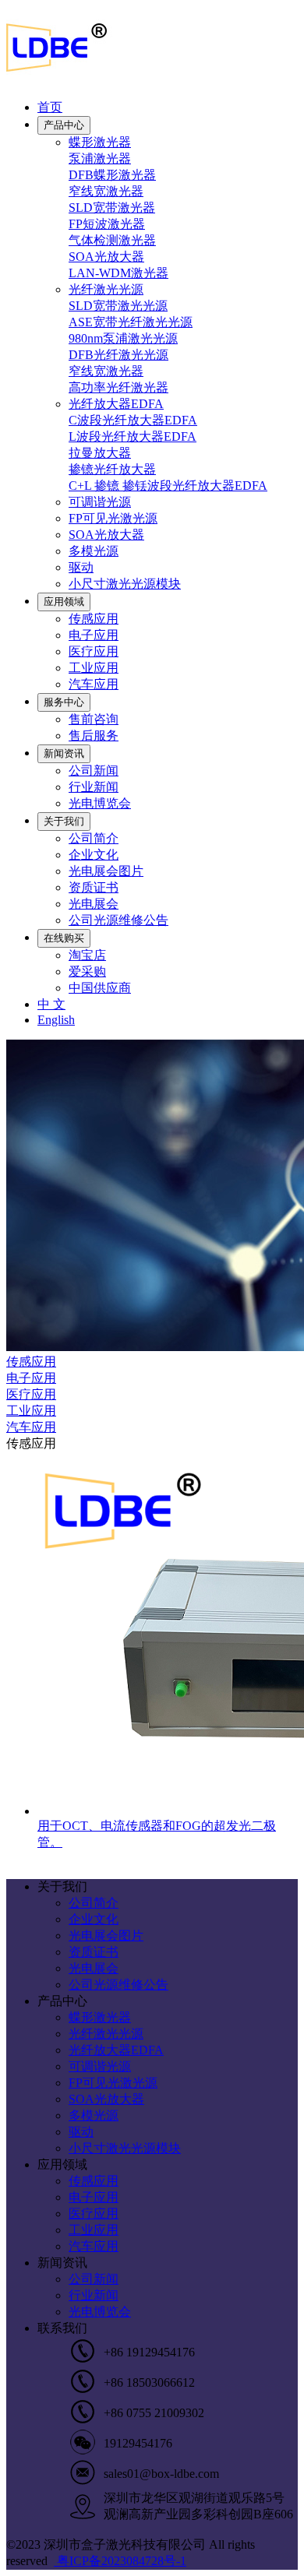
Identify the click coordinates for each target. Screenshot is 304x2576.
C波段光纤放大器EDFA (133, 420)
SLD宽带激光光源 (118, 306)
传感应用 (94, 619)
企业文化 (94, 855)
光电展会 (94, 904)
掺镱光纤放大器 (112, 469)
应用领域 (64, 602)
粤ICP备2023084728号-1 (120, 2561)
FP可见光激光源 (113, 518)
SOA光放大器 (106, 257)
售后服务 (94, 735)
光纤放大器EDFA (116, 404)
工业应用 (94, 668)
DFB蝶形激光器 (112, 175)
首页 (50, 107)
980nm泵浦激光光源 (123, 338)
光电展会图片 (106, 871)
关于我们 (64, 821)
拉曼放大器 (100, 453)
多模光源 (94, 551)
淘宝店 (87, 955)
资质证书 (94, 887)
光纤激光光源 (106, 289)
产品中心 (64, 125)
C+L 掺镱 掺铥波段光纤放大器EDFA (168, 486)
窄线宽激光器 (106, 191)
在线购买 (64, 938)
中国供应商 (100, 988)
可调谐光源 (100, 502)
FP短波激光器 (107, 224)
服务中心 (64, 702)
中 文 (51, 1004)
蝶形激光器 (100, 142)
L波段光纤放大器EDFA (133, 436)
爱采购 (87, 971)
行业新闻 (94, 787)
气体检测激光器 (112, 240)
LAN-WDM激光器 (118, 273)
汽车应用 (94, 684)
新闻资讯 (64, 753)
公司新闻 (94, 771)
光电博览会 (100, 803)
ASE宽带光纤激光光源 (131, 322)
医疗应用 (94, 651)
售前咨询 (94, 719)
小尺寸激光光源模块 (125, 584)
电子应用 (94, 635)
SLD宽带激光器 (112, 208)
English (56, 1020)
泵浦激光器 (100, 158)
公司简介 (94, 838)
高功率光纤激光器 (118, 387)
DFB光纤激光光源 (118, 355)
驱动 (81, 567)
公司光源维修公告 (118, 920)
